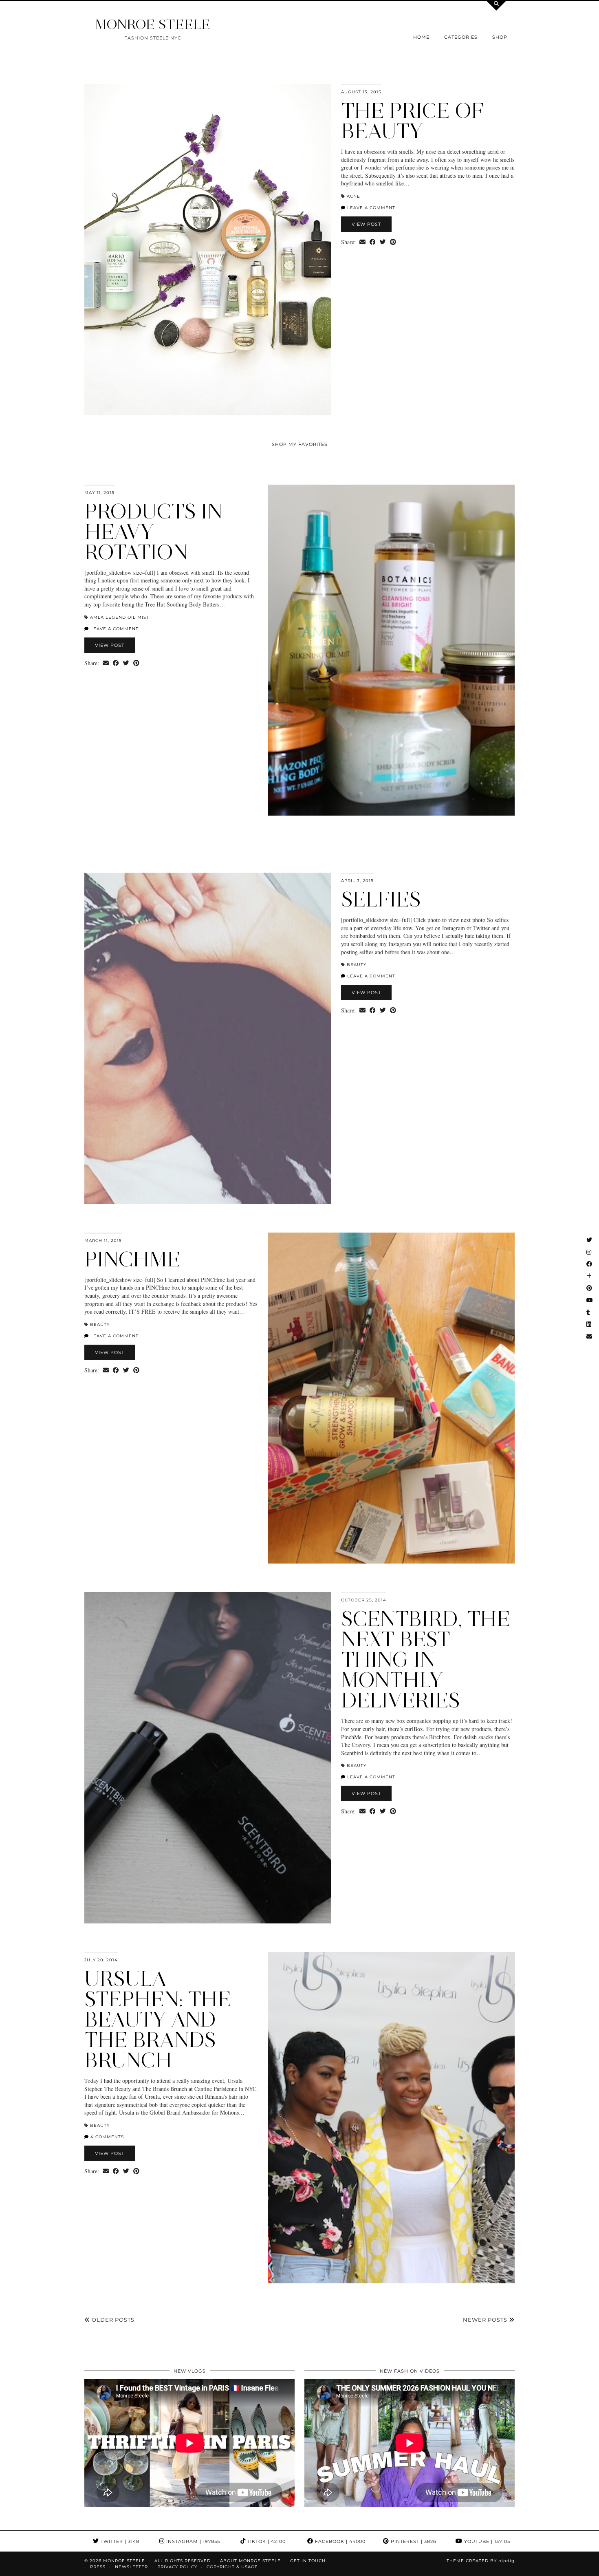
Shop (500, 37)
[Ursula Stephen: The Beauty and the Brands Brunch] (391, 2118)
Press (98, 2567)
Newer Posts (486, 2320)
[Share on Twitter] (383, 242)
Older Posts (112, 2320)
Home (421, 37)
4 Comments (106, 2137)
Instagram (192, 2541)
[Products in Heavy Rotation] (391, 650)
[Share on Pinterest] (393, 242)
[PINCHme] (391, 1398)
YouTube (486, 2541)
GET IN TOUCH (308, 2561)
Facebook (339, 2541)
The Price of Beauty (412, 121)
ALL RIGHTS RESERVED (183, 2561)
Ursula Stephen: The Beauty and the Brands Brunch (158, 2019)
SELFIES (381, 899)
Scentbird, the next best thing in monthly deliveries (426, 1660)
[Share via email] (362, 242)
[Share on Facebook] (373, 242)
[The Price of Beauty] (208, 250)
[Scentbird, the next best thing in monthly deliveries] (208, 1758)
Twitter (119, 2541)
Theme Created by (481, 2561)
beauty (357, 965)
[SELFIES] (208, 1038)
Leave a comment (370, 208)
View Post (366, 224)
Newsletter (131, 2567)
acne (353, 196)
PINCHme (132, 1259)
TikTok (266, 2541)
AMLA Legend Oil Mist (120, 617)
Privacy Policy (177, 2567)
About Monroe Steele (250, 2561)
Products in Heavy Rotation (153, 532)
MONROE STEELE (153, 24)
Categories (461, 37)
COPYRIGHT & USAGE (232, 2567)
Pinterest (413, 2541)
